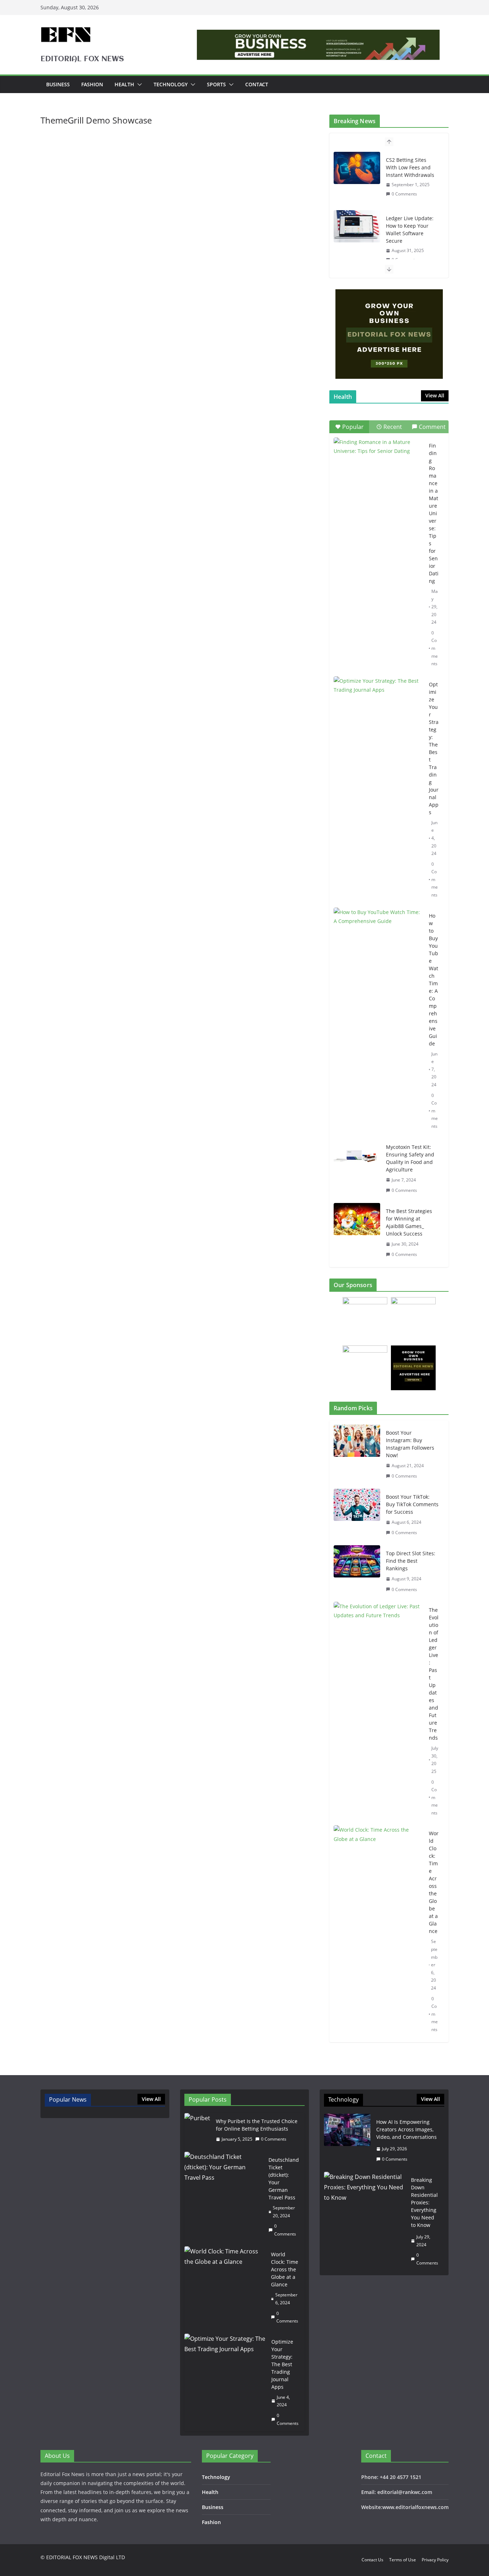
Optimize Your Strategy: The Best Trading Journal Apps (434, 748)
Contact (257, 84)
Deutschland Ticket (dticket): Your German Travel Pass (284, 2179)
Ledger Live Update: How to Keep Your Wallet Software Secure (410, 229)
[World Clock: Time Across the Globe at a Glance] (378, 1931)
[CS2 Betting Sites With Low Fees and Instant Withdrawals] (357, 168)
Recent (393, 427)
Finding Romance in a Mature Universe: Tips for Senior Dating (434, 513)
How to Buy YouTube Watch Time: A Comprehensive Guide (434, 980)
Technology (171, 84)
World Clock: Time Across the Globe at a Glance (434, 1882)
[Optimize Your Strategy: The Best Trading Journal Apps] (378, 707)
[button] (138, 84)
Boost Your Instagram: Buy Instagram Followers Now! (410, 1444)
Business (58, 84)
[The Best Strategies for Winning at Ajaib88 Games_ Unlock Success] (357, 1219)
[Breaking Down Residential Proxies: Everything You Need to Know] (365, 2221)
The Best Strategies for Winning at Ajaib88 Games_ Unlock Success (409, 1222)
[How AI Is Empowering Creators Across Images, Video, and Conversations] (347, 2141)
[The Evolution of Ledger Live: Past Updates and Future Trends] (378, 1711)
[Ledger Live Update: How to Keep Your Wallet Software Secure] (357, 226)
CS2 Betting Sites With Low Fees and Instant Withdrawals (410, 167)
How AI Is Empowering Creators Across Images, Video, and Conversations (406, 2129)
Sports (216, 84)
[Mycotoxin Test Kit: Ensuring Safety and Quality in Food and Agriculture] (357, 1155)
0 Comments (404, 194)
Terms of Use (403, 2560)
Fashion (92, 84)
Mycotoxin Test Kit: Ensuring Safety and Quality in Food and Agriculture (410, 1158)
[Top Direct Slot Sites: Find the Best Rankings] (357, 1571)
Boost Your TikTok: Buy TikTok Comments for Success (412, 1504)
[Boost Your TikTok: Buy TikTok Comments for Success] (357, 1515)
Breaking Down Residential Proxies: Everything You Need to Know (424, 2202)
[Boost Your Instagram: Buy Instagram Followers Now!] (357, 1454)
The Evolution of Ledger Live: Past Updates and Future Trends (434, 1674)
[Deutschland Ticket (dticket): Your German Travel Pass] (224, 2197)
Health (124, 84)
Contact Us (372, 2560)
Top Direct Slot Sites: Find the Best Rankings (411, 1561)
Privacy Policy (435, 2560)
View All (435, 395)
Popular (353, 427)
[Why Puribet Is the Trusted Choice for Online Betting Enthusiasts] (197, 2130)
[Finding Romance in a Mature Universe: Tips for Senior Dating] (378, 468)
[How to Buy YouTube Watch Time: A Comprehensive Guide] (378, 939)
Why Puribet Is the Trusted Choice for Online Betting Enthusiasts (257, 2125)
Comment (432, 427)
